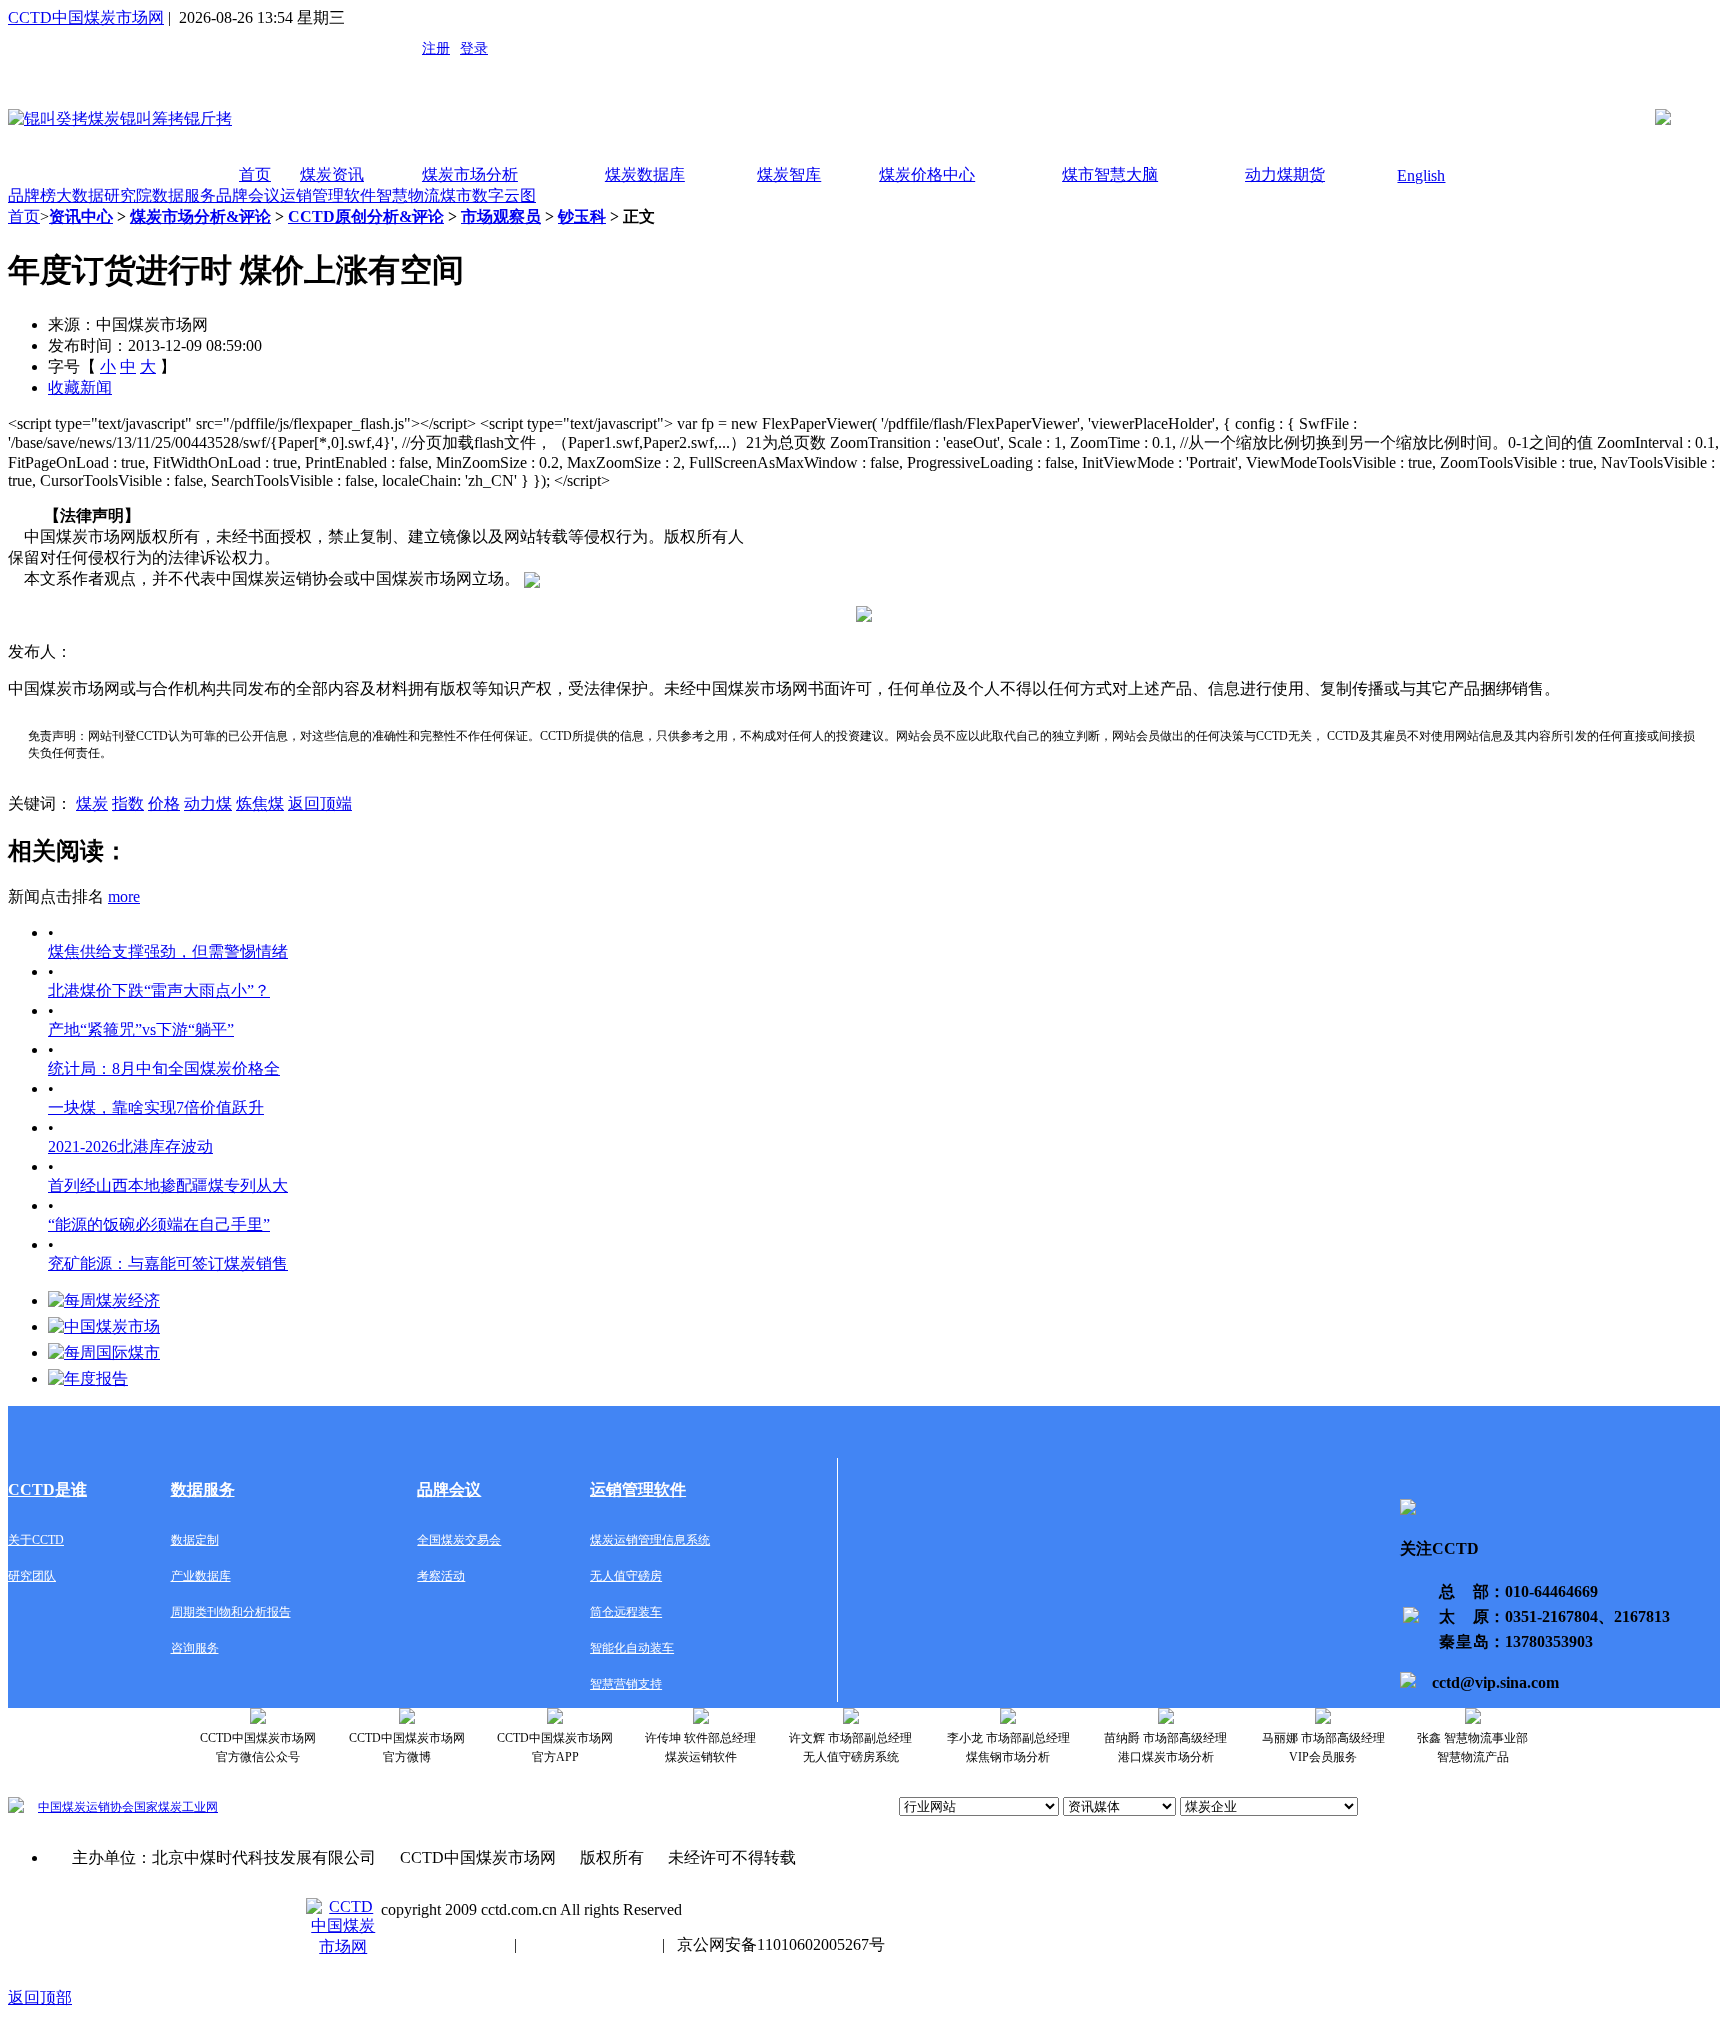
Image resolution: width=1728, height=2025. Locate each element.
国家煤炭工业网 (176, 1807)
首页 (255, 174)
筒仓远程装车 (626, 1612)
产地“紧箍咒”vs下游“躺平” (141, 1029)
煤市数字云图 (488, 195)
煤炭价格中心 (927, 174)
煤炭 (92, 803)
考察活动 (441, 1576)
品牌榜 (32, 195)
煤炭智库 (789, 174)
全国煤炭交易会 (459, 1540)
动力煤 (208, 803)
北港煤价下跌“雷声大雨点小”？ (159, 990)
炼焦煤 (260, 803)
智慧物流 (408, 195)
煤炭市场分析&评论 (200, 216)
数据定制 (195, 1540)
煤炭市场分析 (470, 174)
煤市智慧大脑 (1110, 174)
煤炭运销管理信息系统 (650, 1540)
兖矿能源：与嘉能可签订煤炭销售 (168, 1263)
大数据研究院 (104, 195)
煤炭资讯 (332, 174)
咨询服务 (195, 1648)
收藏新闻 (80, 387)
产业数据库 (201, 1576)
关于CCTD (36, 1540)
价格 (164, 803)
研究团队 (32, 1576)
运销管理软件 (328, 195)
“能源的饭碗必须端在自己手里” (159, 1224)
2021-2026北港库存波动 (130, 1146)
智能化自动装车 (632, 1648)
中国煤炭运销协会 (86, 1807)
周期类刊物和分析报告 (231, 1612)
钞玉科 (582, 216)
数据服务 (184, 195)
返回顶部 (40, 1997)
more (124, 896)
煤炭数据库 (645, 174)
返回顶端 (320, 803)
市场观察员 (501, 216)
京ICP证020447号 (589, 1944)
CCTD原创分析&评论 (366, 216)
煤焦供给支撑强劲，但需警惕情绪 (168, 951)
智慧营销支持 (626, 1684)
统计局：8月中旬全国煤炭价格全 (164, 1068)
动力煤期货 (1285, 174)
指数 (128, 803)
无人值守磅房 (626, 1576)
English (1421, 175)
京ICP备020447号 (441, 1944)
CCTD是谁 (47, 1489)
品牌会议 (248, 195)
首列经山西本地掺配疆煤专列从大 (168, 1185)
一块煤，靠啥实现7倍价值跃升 (156, 1107)
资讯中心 (81, 216)
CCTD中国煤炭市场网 (86, 17)
